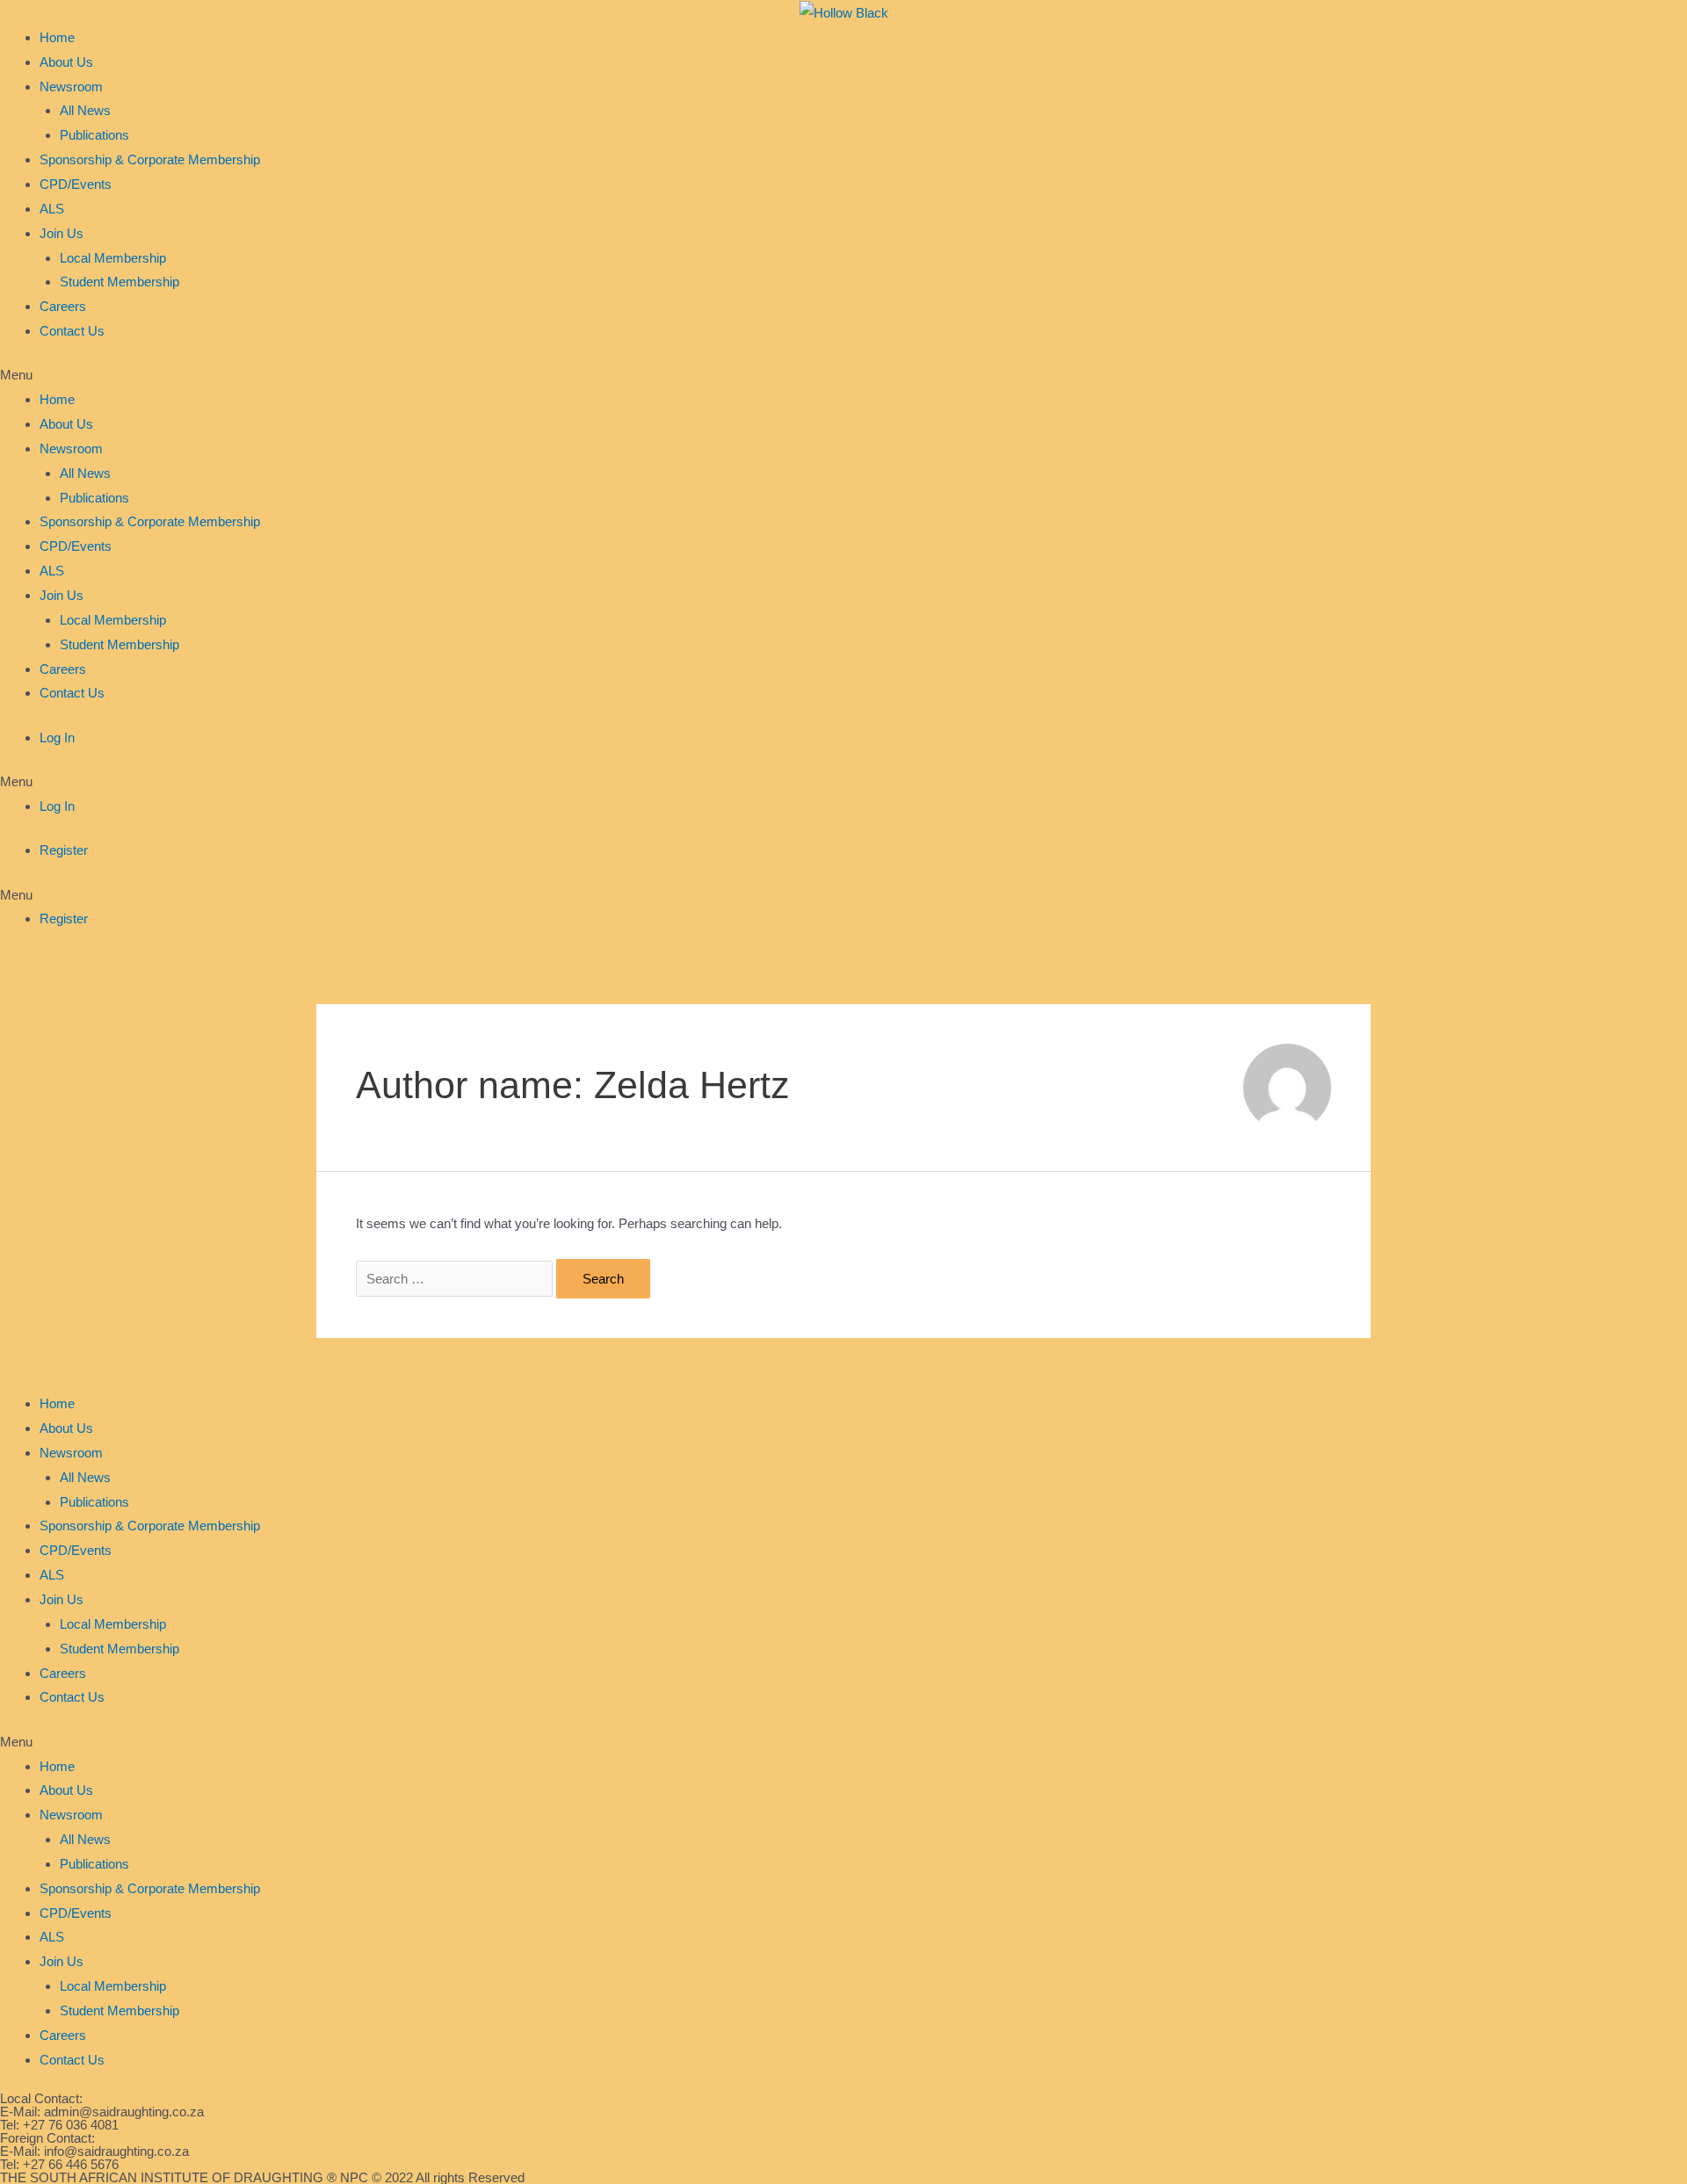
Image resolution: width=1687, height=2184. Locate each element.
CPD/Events (76, 184)
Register (64, 850)
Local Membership (113, 258)
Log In (57, 738)
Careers (63, 306)
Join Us (62, 233)
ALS (52, 209)
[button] (843, 375)
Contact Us (72, 331)
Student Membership (119, 282)
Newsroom (71, 87)
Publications (94, 135)
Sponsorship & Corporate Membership (150, 159)
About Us (66, 62)
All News (85, 110)
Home (57, 37)
